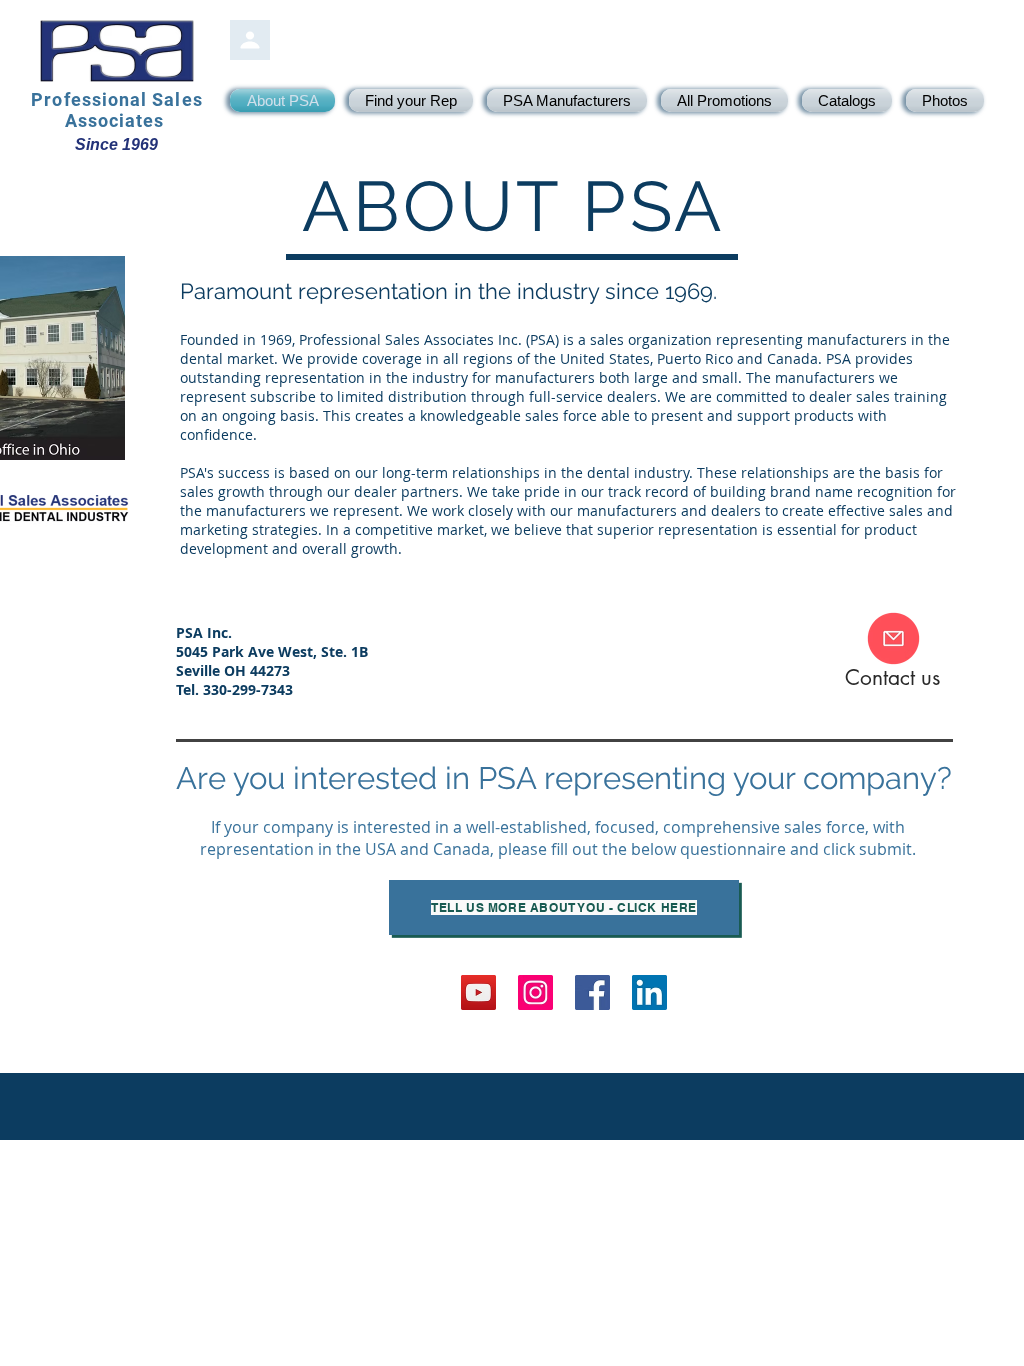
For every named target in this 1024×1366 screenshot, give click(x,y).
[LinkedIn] (649, 992)
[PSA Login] (250, 40)
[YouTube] (478, 992)
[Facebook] (592, 992)
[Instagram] (535, 992)
